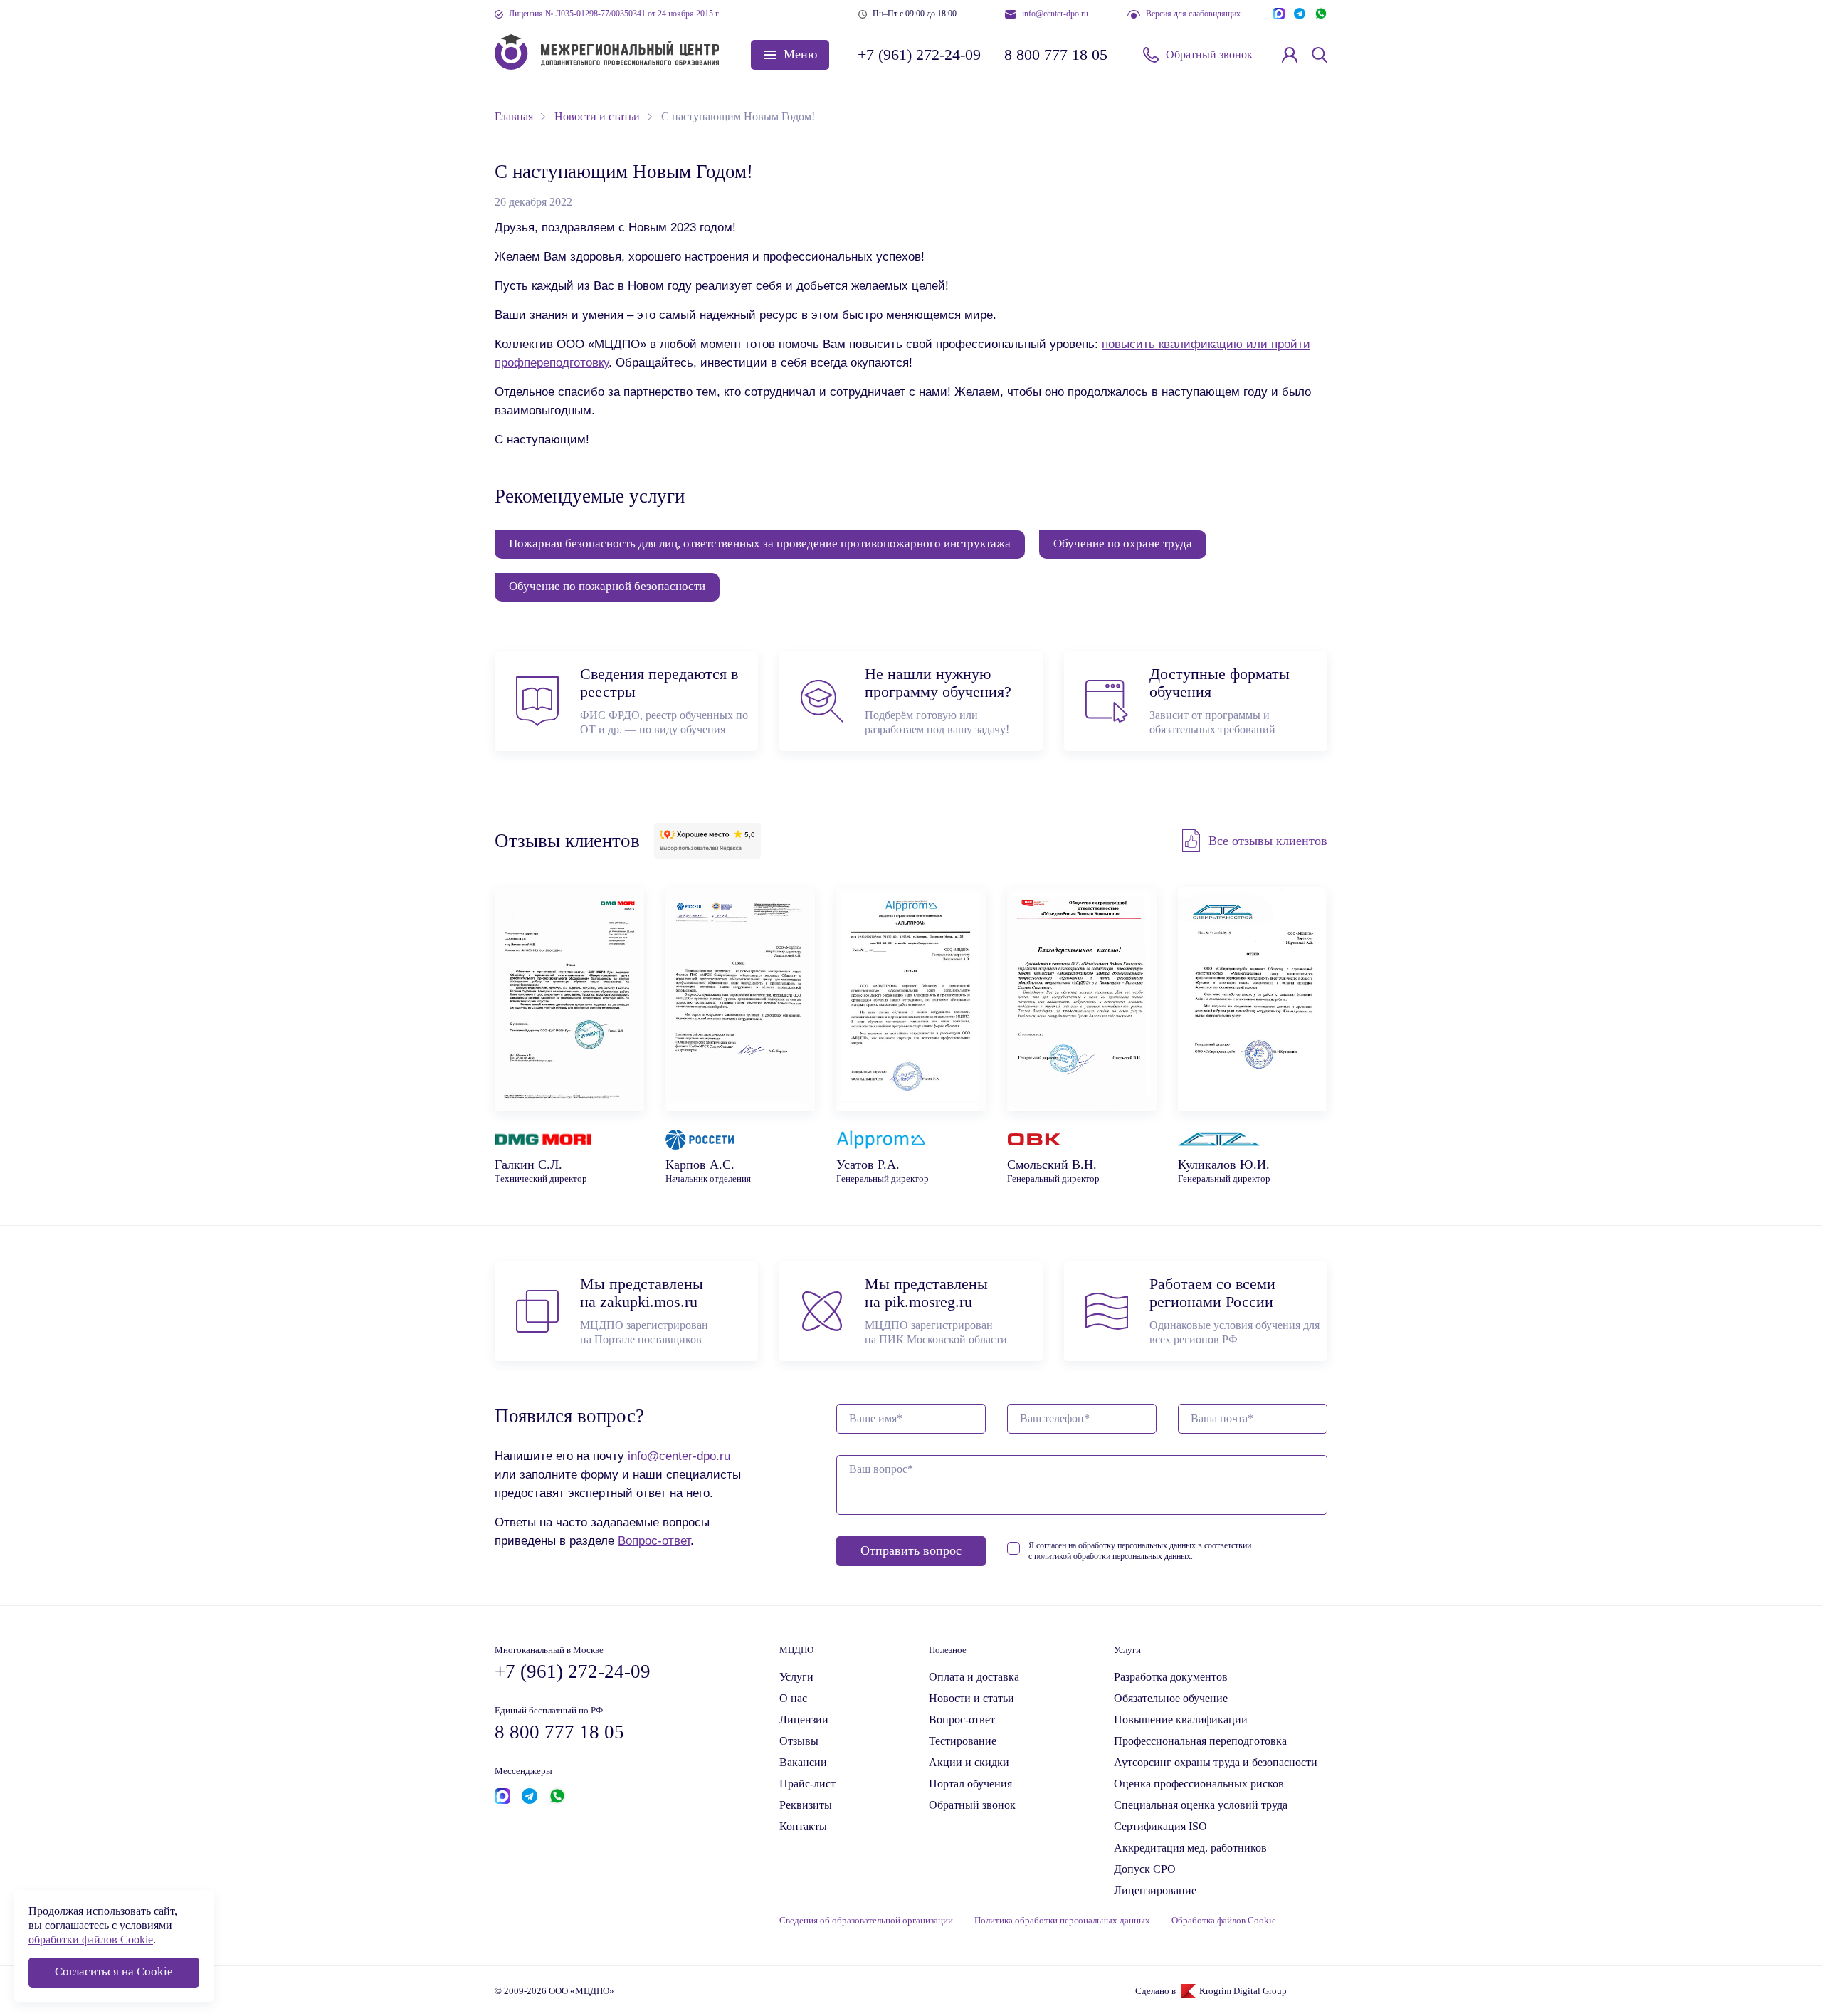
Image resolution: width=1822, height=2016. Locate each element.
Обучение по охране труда (1123, 544)
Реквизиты (806, 1805)
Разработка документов (1171, 1677)
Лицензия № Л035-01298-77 (615, 14)
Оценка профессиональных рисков (1199, 1784)
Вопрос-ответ (654, 1540)
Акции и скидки (969, 1762)
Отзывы (799, 1741)
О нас (793, 1698)
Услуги (796, 1677)
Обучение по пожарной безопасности (607, 586)
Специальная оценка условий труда (1201, 1805)
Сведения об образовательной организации (866, 1921)
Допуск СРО (1145, 1869)
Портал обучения (970, 1784)
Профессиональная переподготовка (1200, 1741)
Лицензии (804, 1720)
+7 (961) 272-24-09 (918, 54)
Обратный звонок (1209, 54)
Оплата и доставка (974, 1677)
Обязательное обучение (1171, 1698)
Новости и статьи (971, 1698)
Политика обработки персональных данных (1062, 1921)
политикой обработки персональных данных (1112, 1556)
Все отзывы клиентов (1268, 841)
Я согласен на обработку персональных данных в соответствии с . (1140, 1551)
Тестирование (963, 1741)
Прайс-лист (807, 1784)
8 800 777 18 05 (1056, 54)
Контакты (803, 1826)
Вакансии (803, 1762)
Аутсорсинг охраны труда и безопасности (1216, 1762)
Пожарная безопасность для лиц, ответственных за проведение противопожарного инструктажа (760, 544)
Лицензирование (1155, 1890)
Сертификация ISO (1160, 1826)
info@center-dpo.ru (1055, 14)
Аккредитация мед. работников (1190, 1848)
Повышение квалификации (1181, 1720)
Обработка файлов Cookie (1224, 1921)
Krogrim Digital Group (1243, 1991)
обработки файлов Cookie (91, 1939)
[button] (790, 55)
